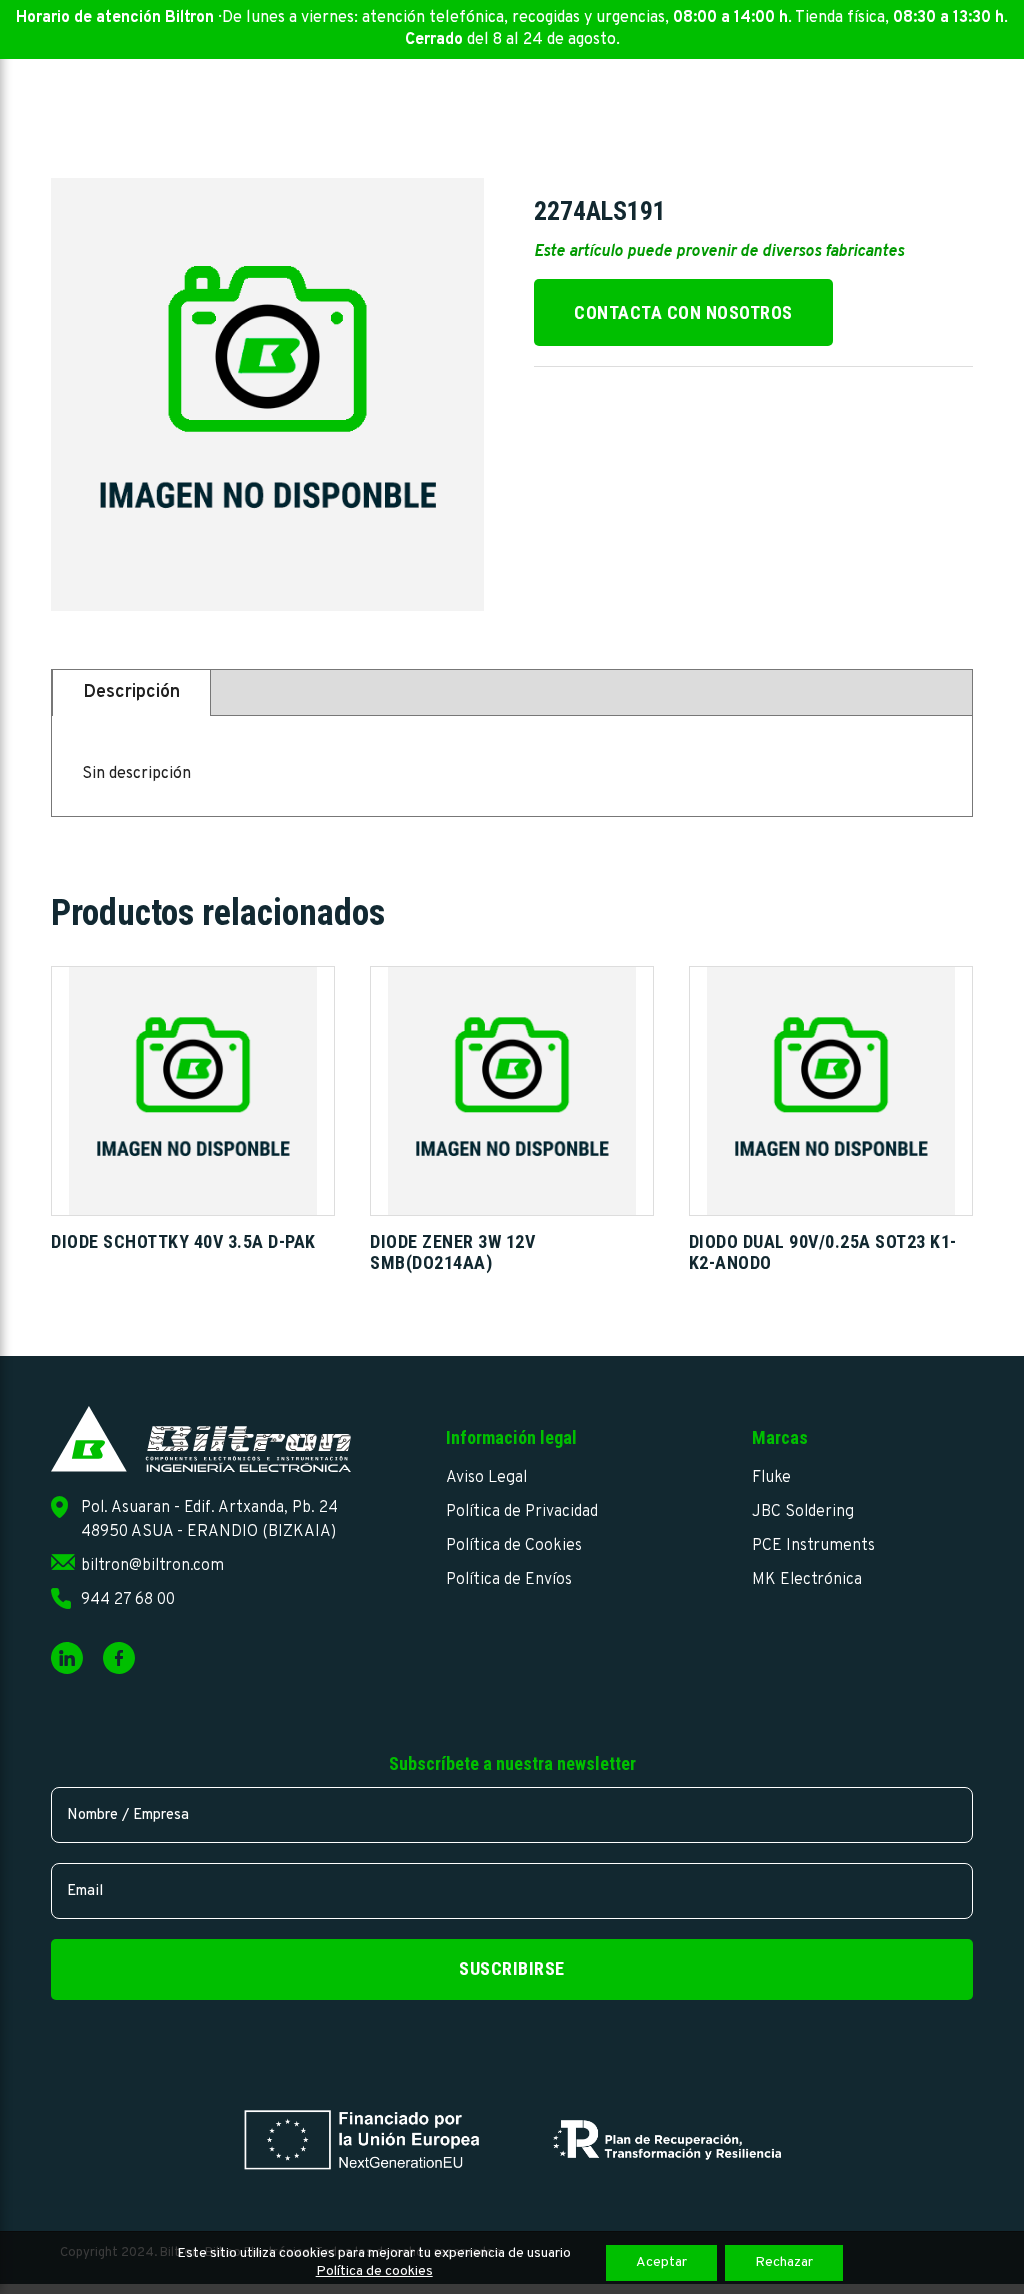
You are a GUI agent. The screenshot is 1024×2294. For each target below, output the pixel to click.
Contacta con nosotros (683, 312)
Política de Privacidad (522, 1512)
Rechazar (784, 2262)
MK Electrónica (807, 1580)
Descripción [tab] (131, 692)
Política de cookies (374, 2271)
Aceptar (661, 2262)
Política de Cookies (514, 1546)
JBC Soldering (803, 1512)
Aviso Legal (486, 1478)
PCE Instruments (813, 1546)
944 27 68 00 (128, 1600)
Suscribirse (512, 1968)
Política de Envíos (509, 1580)
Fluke (771, 1478)
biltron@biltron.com (152, 1566)
